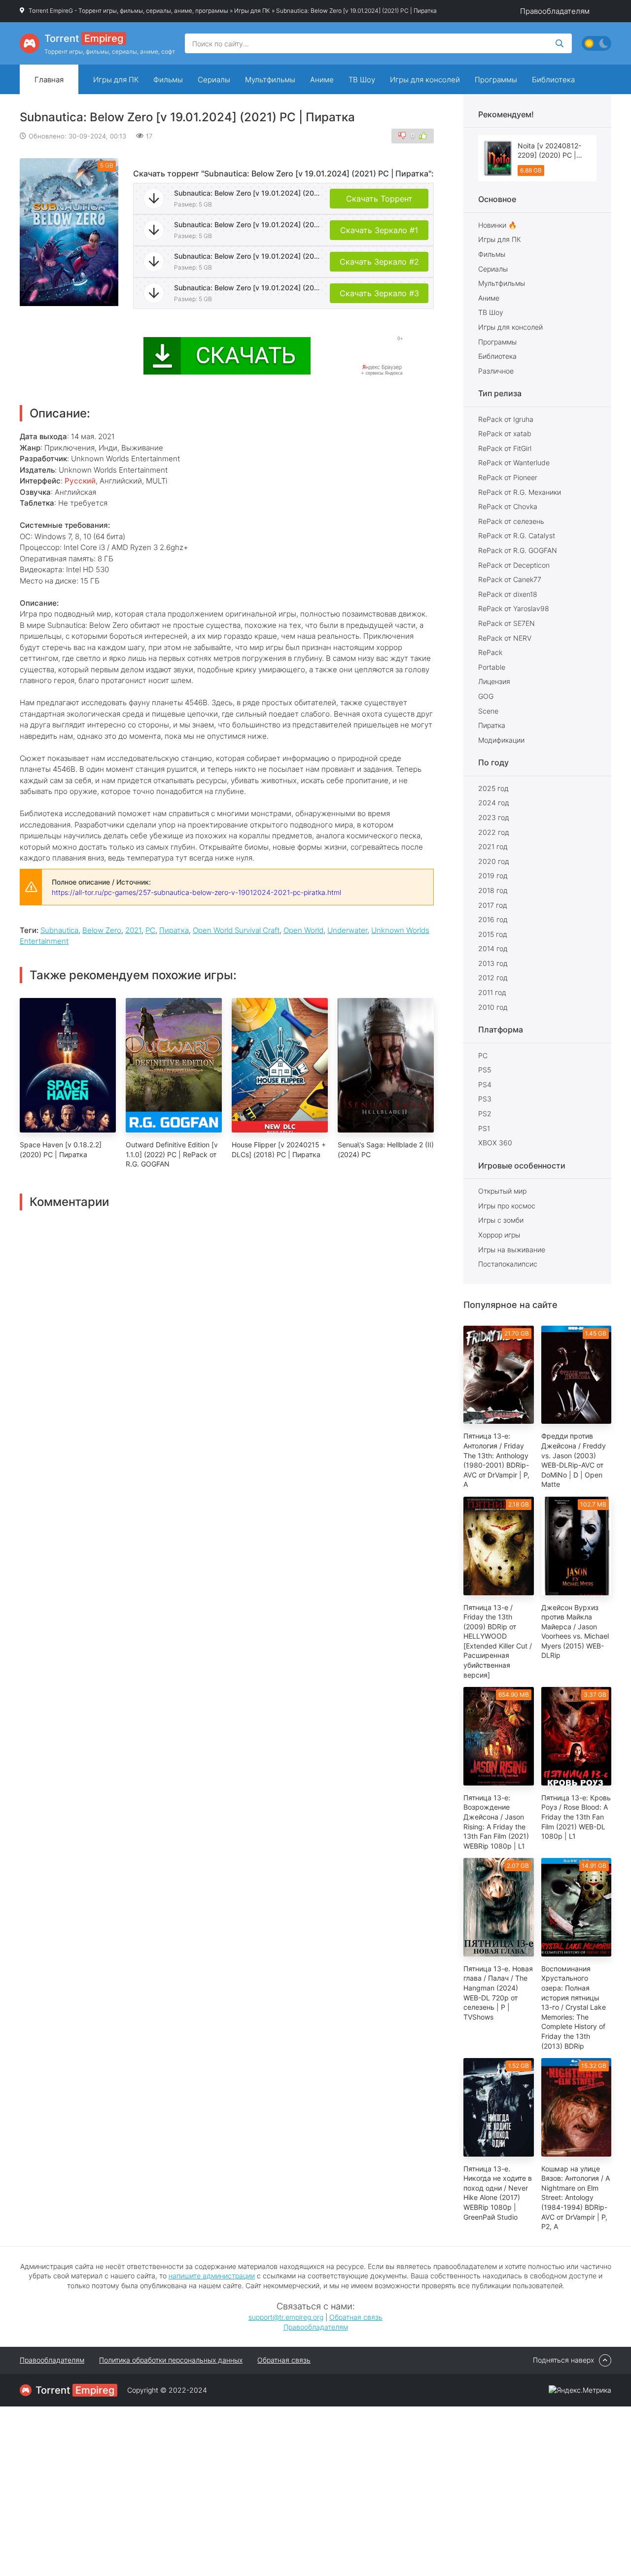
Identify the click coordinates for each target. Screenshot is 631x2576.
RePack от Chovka (508, 506)
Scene (488, 711)
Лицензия (494, 681)
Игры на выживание (512, 1250)
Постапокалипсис (508, 1264)
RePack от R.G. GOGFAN (518, 550)
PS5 (485, 1070)
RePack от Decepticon (514, 565)
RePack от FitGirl (505, 448)
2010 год (493, 1007)
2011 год (492, 992)
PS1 (484, 1128)
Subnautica (59, 930)
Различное (496, 371)
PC (150, 930)
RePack (490, 652)
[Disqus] (227, 1334)
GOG (486, 696)
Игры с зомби (501, 1220)
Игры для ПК (252, 11)
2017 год (493, 905)
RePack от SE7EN (507, 623)
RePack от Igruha (506, 419)
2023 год (494, 817)
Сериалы (214, 80)
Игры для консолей (425, 80)
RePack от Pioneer (508, 477)
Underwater (347, 930)
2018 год (493, 890)
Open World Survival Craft (236, 930)
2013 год (493, 963)
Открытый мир (502, 1191)
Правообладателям (555, 11)
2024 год (494, 803)
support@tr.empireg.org (286, 2317)
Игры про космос (507, 1206)
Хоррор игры (499, 1235)
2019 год (493, 876)
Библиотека (553, 80)
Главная (49, 80)
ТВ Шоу (362, 80)
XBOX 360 (495, 1143)
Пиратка (174, 930)
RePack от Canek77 (510, 579)
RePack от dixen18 (508, 594)
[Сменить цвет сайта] (596, 43)
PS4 (485, 1084)
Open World (303, 930)
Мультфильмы (270, 80)
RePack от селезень (511, 521)
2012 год (493, 978)
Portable (492, 667)
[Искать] (560, 43)
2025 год (493, 788)
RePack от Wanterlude (514, 463)
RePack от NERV (505, 638)
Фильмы (168, 80)
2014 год (493, 948)
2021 (133, 930)
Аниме (322, 80)
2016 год (493, 919)
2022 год (494, 832)
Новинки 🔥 (497, 225)
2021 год (493, 846)
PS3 (485, 1099)
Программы (496, 80)
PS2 (485, 1114)
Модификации (501, 740)
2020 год (494, 861)
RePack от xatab (505, 433)
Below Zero (102, 930)
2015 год (493, 934)
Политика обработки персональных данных (171, 2360)
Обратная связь (356, 2317)
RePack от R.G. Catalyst (517, 535)
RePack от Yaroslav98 (514, 608)
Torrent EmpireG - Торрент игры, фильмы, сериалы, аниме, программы (128, 11)
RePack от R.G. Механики (520, 492)
